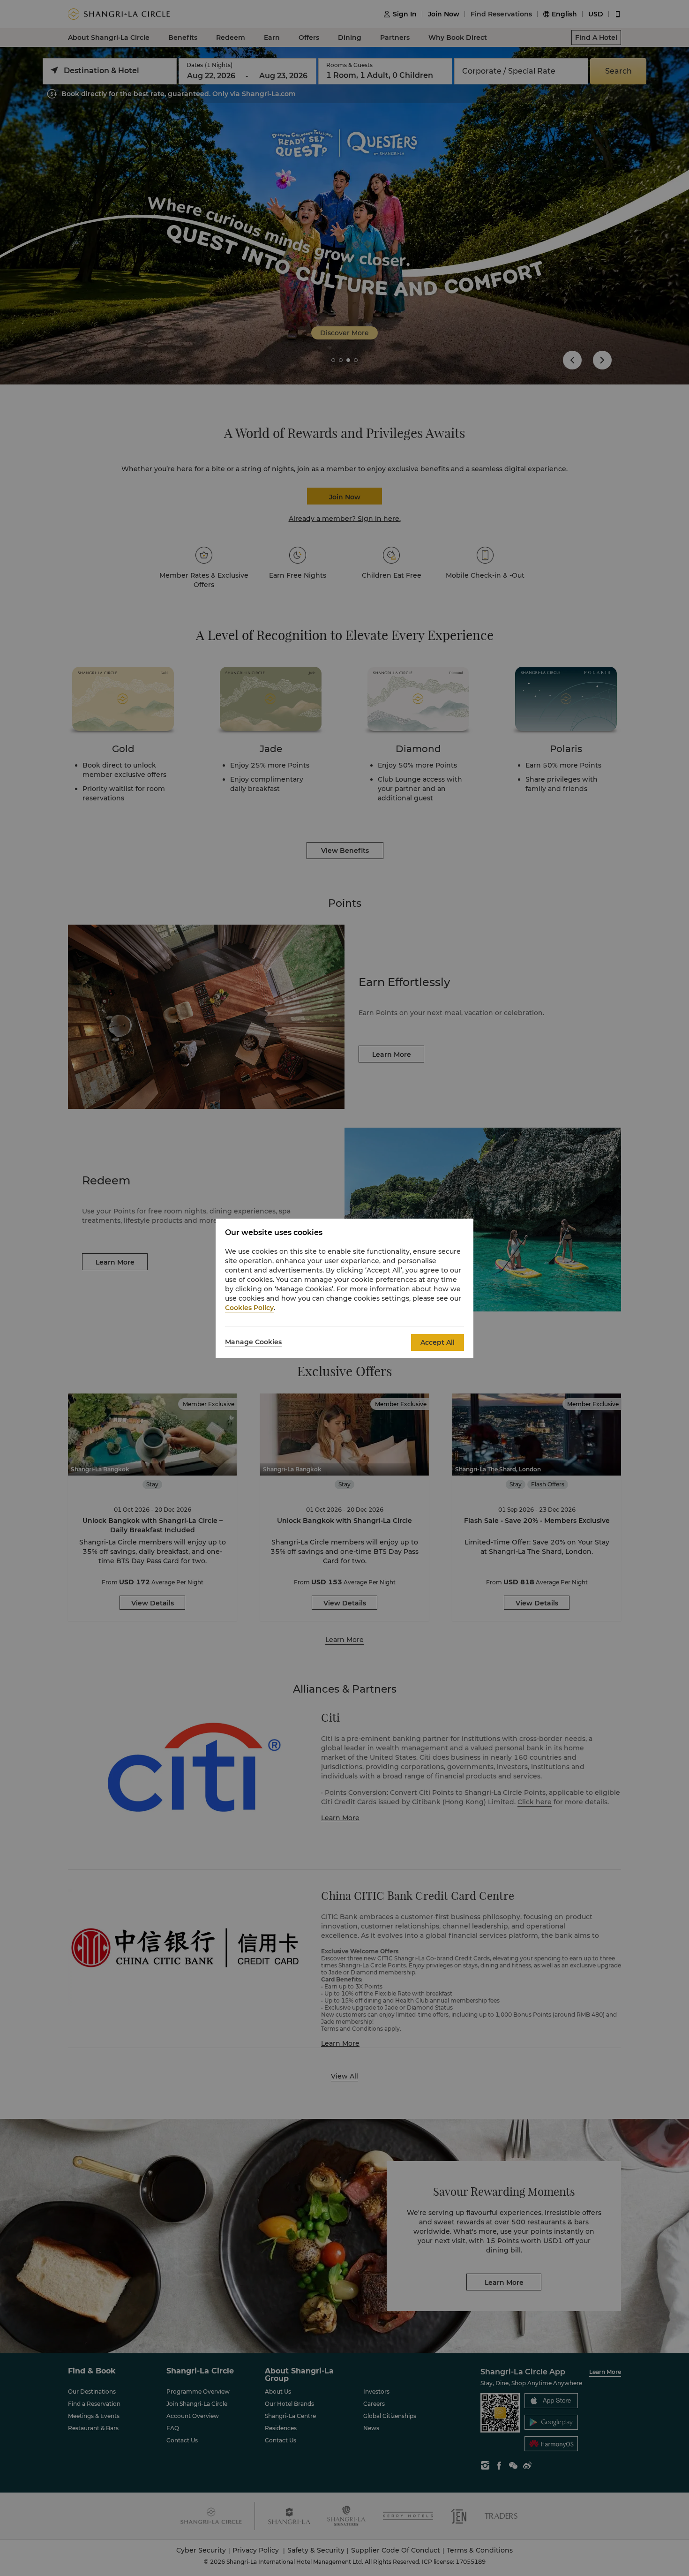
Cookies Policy (249, 1308)
